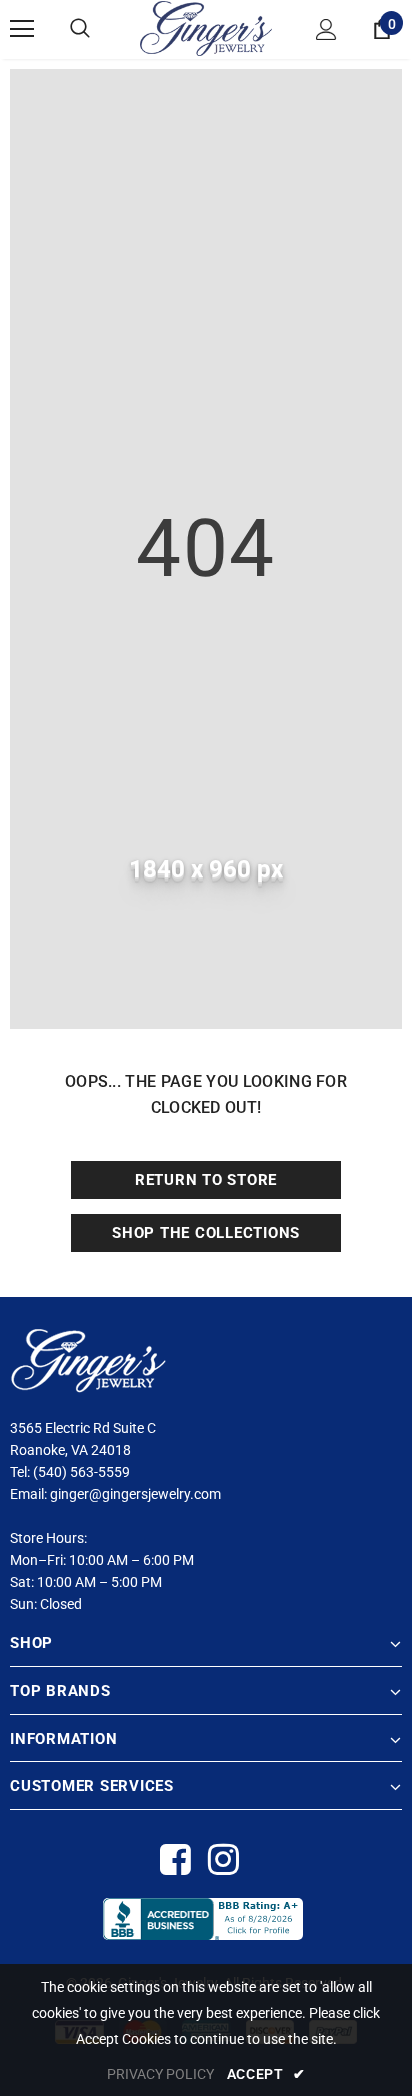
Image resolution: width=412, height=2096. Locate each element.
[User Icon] (326, 29)
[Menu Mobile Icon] (22, 29)
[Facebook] (174, 1860)
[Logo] (206, 28)
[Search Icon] (80, 29)
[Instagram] (222, 1860)
